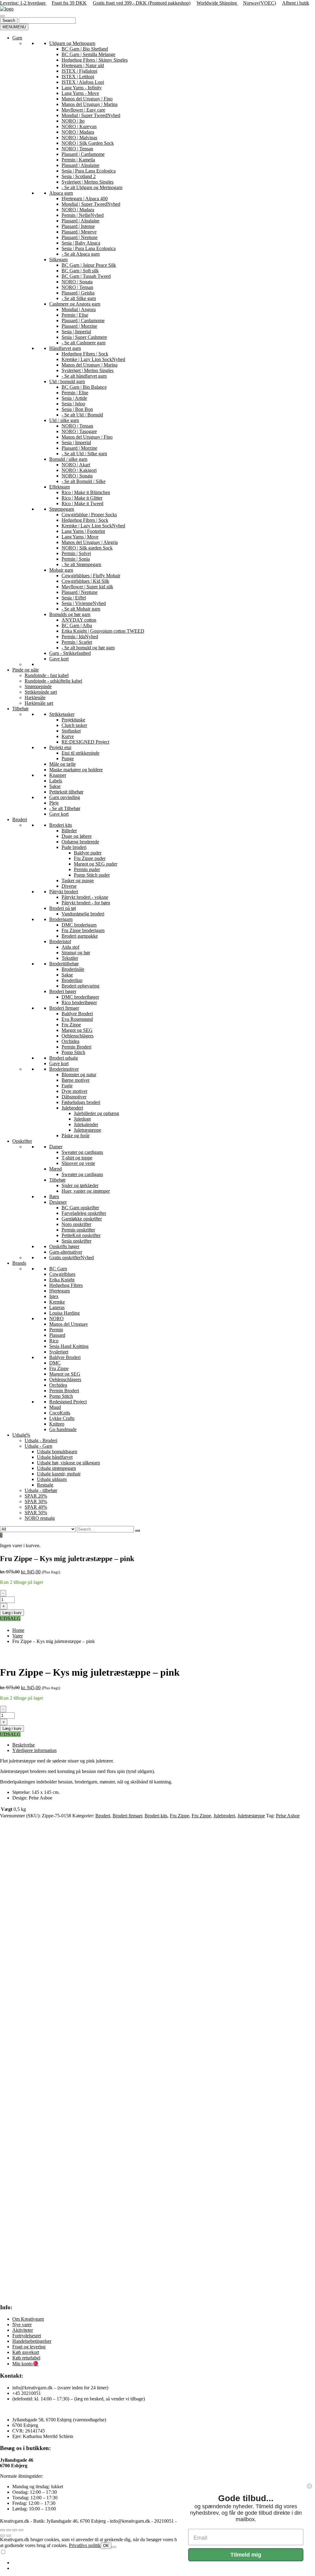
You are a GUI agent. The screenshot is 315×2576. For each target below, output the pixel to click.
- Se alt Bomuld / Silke (84, 481)
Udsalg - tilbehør (41, 1490)
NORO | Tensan (77, 149)
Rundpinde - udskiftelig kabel (53, 681)
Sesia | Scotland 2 (79, 176)
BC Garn (58, 1269)
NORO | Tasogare (79, 431)
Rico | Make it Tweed (82, 503)
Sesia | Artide (74, 398)
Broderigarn (61, 919)
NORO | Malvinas (79, 138)
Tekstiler (70, 958)
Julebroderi (72, 1108)
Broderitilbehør (64, 964)
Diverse (69, 886)
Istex (54, 1296)
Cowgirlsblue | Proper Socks (89, 515)
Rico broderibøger (79, 1002)
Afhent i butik (296, 3)
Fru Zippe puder (90, 858)
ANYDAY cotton (79, 620)
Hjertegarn (60, 1291)
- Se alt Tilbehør (65, 808)
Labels (56, 781)
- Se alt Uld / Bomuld (82, 415)
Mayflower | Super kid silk (87, 587)
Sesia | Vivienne (84, 603)
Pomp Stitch (73, 1052)
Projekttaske (73, 720)
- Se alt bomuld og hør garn (88, 648)
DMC (55, 1363)
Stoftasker (71, 731)
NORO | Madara (78, 132)
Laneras (57, 1307)
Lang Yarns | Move (80, 537)
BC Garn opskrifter (80, 1208)
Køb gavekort (26, 2352)
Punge (68, 759)
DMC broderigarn (79, 925)
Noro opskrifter (76, 1224)
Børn (54, 1197)
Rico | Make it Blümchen (86, 492)
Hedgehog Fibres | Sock (85, 354)
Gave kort (59, 659)
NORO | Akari (76, 465)
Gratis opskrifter (72, 1258)
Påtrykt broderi (64, 892)
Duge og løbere (77, 836)
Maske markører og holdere (76, 770)
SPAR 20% (36, 1496)
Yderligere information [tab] (34, 1750)
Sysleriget (59, 1352)
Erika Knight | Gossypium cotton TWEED (103, 631)
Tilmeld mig (246, 2555)
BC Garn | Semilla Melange (88, 54)
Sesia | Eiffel (74, 598)
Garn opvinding (65, 797)
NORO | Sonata (77, 282)
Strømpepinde (38, 686)
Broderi (20, 819)
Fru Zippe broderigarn (83, 930)
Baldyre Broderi (77, 1014)
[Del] (15, 2530)
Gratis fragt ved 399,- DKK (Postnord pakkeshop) (142, 3)
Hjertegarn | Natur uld (83, 65)
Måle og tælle (62, 764)
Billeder (69, 831)
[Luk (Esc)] (21, 2530)
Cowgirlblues (62, 1274)
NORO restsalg (40, 1518)
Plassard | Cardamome (83, 154)
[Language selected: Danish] (157, 2560)
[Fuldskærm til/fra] (9, 2530)
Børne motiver (76, 1080)
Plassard (57, 1335)
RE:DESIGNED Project (85, 742)
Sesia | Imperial (76, 332)
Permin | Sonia (76, 559)
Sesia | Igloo (73, 404)
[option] (164, 2563)
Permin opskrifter (78, 1230)
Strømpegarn (62, 509)
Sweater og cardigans (82, 1152)
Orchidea (70, 1041)
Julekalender (86, 1124)
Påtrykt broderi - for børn (86, 903)
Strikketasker (62, 714)
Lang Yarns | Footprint (83, 531)
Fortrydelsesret (27, 2336)
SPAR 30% (36, 1501)
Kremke (57, 1302)
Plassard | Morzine (79, 326)
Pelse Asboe (288, 1816)
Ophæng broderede (80, 842)
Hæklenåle (35, 698)
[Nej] (114, 2547)
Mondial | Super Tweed (91, 115)
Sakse (55, 786)
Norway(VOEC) (259, 3)
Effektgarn (60, 487)
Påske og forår (76, 1136)
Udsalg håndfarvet (55, 1457)
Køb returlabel (26, 2358)
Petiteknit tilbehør (66, 792)
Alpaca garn (61, 193)
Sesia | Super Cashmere (84, 337)
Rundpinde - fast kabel (47, 675)
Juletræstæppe (88, 1130)
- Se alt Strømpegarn (81, 564)
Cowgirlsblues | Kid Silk (85, 581)
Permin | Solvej (76, 553)
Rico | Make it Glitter (82, 498)
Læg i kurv (12, 1613)
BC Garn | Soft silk (80, 271)
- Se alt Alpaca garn (81, 254)
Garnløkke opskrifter (82, 1219)
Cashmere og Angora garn (75, 304)
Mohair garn (61, 570)
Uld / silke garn (64, 420)
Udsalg (21, 1435)
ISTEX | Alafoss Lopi (83, 82)
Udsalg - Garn (38, 1446)
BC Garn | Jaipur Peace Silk (89, 265)
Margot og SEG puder (96, 864)
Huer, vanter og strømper (86, 1191)
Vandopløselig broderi (83, 914)
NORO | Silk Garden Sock (88, 143)
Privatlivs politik (85, 2545)
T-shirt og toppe (77, 1158)
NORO (56, 1318)
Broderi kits (61, 825)
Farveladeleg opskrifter (84, 1213)
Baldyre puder (88, 853)
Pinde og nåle (26, 670)
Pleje (54, 803)
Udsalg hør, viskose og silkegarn (68, 1463)
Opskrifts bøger (64, 1246)
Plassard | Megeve (79, 232)
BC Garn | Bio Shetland (85, 49)
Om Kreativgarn (28, 2319)
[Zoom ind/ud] (2, 2530)
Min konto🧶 (26, 2364)
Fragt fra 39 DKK (69, 3)
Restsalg (45, 1485)
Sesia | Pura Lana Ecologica (89, 171)
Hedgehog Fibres (66, 1285)
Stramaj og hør (76, 953)
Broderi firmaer (64, 1008)
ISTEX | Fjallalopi (79, 71)
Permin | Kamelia (78, 160)
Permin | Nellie (83, 215)
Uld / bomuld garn (67, 381)
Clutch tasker (74, 725)
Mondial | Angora (79, 309)
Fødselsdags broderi (81, 1102)
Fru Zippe (71, 1025)
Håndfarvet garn (65, 348)
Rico (54, 1341)
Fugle (67, 1086)
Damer (56, 1147)
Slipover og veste (78, 1163)
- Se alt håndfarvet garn (84, 376)
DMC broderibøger (80, 997)
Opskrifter (22, 1141)
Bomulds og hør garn (70, 614)
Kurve (68, 736)
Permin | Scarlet (77, 642)
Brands (19, 1263)
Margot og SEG (77, 1030)
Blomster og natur (79, 1075)
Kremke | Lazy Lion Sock (93, 359)
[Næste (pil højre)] (9, 2536)
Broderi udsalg (64, 1058)
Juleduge (82, 1119)
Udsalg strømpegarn (56, 1468)
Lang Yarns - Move (80, 93)
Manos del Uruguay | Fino (87, 99)
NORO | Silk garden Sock (87, 548)
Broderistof (60, 941)
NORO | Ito (73, 121)
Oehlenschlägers (78, 1036)
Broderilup (72, 980)
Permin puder (87, 869)
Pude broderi (74, 847)
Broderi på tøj (63, 908)
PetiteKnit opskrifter (81, 1235)
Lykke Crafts (62, 1418)
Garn (17, 38)
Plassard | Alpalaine (80, 165)
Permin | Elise (75, 315)
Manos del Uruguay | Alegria (90, 542)
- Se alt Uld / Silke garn (84, 454)
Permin (56, 1330)
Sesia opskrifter (76, 1241)
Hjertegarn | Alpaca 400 (85, 199)
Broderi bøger (63, 991)
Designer (58, 1202)
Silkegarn (58, 260)
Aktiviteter (23, 2330)
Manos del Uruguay (69, 1324)
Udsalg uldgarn (52, 1479)
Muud (55, 1407)
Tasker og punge (78, 880)
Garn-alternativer (66, 1252)
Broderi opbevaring (80, 986)
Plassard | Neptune (80, 237)
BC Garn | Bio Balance (84, 387)
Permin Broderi (76, 1047)
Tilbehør (20, 709)
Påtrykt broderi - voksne (85, 897)
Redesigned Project (68, 1402)
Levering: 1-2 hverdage (23, 3)
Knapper (58, 775)
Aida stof (70, 947)
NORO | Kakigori (79, 470)
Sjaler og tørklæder (80, 1185)
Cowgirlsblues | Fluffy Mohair (91, 576)
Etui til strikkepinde (80, 753)
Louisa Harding (64, 1313)
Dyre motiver (74, 1091)
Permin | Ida (80, 637)
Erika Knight (62, 1280)
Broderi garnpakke (80, 936)
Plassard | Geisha (78, 293)
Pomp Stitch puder (92, 875)
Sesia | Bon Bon (77, 409)
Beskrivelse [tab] (24, 1745)
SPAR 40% (36, 1507)
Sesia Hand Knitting (69, 1346)
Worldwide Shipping (217, 3)
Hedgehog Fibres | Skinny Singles (95, 60)
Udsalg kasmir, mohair (59, 1474)
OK (106, 2546)
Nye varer (22, 2324)
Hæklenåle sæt (39, 703)
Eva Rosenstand (77, 1019)
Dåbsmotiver (74, 1097)
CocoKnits (60, 1413)
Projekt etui (60, 747)
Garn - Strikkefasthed (70, 653)
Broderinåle (73, 969)
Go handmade (63, 1429)
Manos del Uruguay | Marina (90, 104)
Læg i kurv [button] (30, 1989)
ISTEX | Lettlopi (78, 77)
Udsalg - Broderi (41, 1440)
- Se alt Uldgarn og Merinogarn (92, 187)
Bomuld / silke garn (68, 459)
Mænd (56, 1169)
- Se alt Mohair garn (81, 609)
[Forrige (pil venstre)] (2, 2536)
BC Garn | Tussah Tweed (86, 276)
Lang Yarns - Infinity (82, 88)
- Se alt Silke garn (79, 298)
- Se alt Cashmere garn (84, 343)
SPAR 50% (36, 1513)
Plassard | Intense (78, 226)
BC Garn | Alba (77, 625)
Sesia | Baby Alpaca (81, 243)
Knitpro (57, 1424)
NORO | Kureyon (79, 126)
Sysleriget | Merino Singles (88, 182)
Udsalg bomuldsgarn (57, 1452)
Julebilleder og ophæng (96, 1113)
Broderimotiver (64, 1069)
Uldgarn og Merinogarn (72, 43)
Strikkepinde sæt (41, 692)
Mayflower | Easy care (83, 110)
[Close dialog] (309, 2486)
